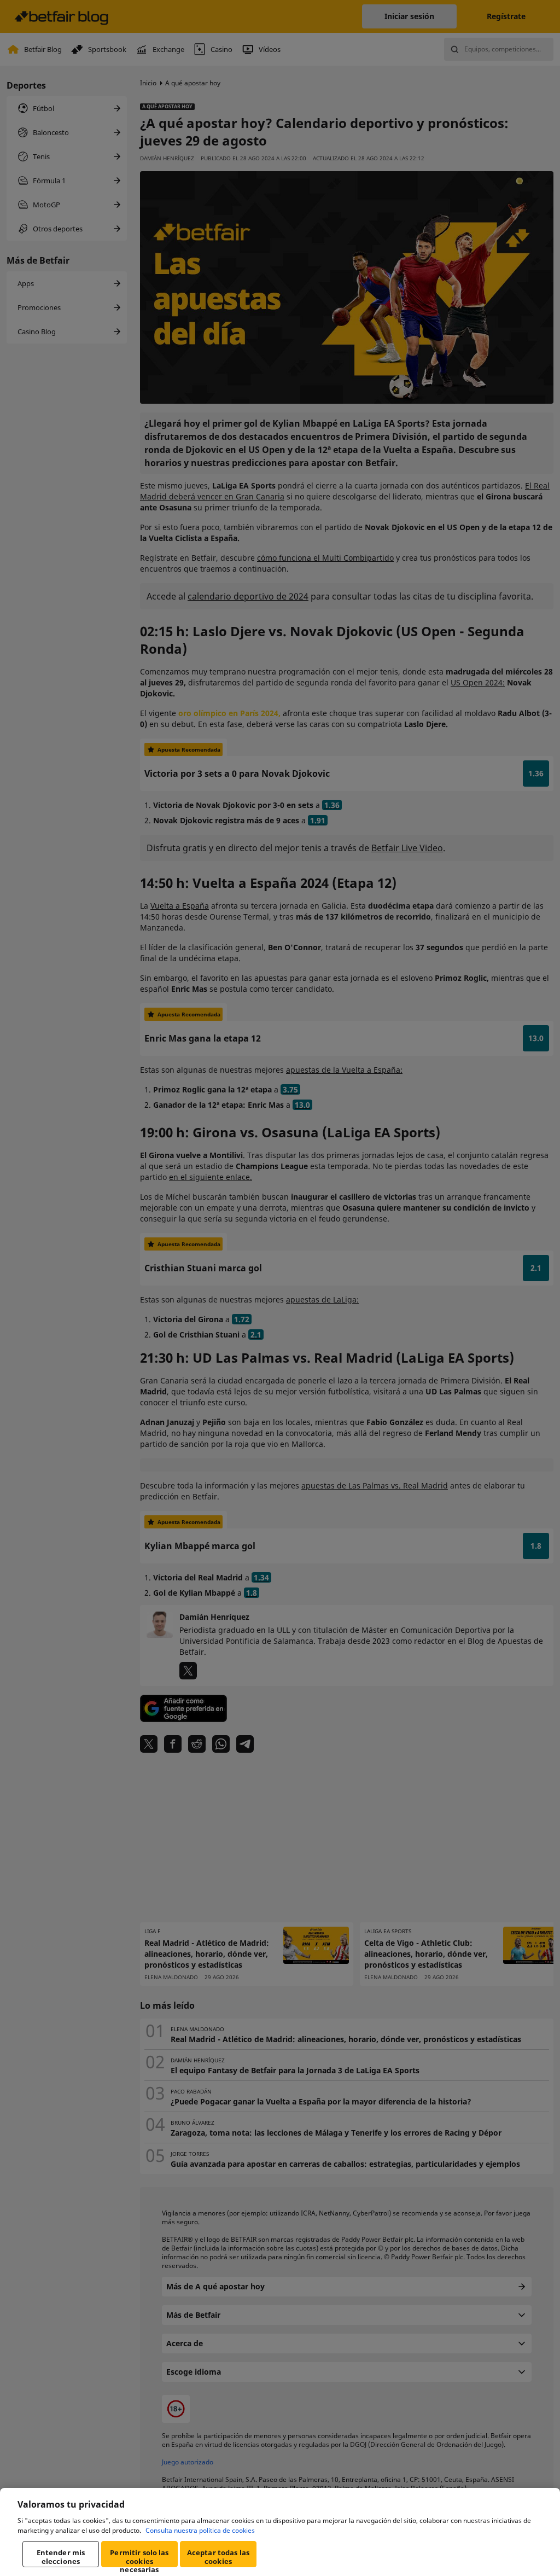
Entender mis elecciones (61, 2557)
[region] (280, 2532)
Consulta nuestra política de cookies (200, 2530)
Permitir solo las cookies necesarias (139, 2557)
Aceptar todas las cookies (218, 2557)
